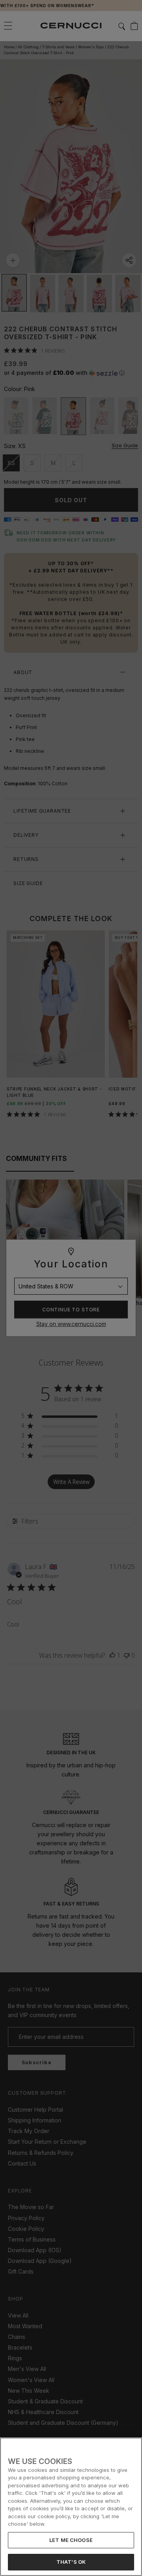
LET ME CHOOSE (71, 2540)
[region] (71, 2507)
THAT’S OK (71, 2562)
